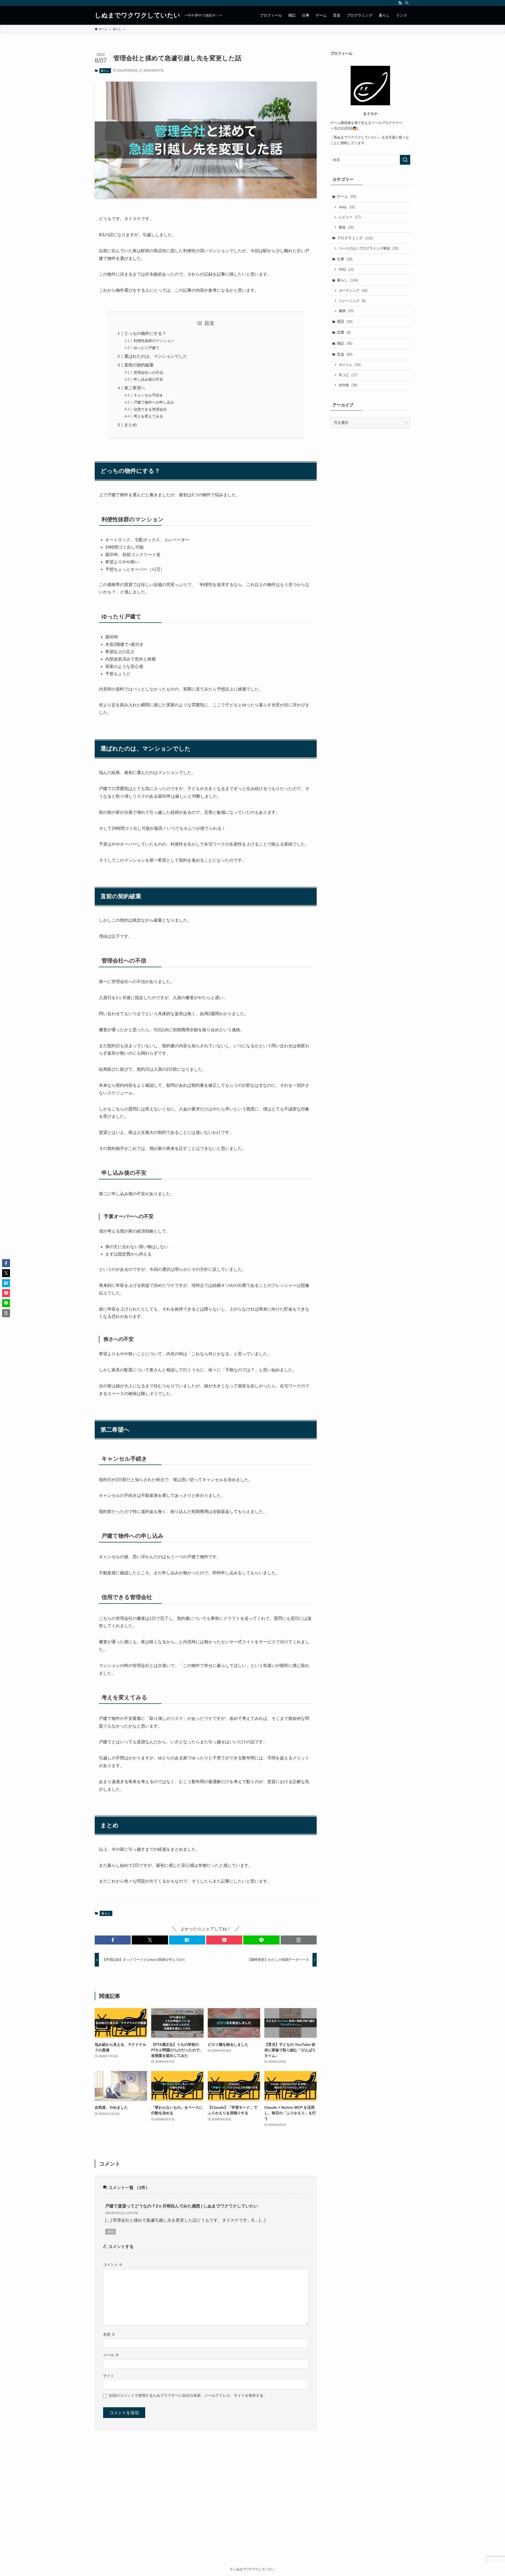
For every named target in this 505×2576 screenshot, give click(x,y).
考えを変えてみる (148, 416)
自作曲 (348, 385)
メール (111, 2355)
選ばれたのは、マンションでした (156, 356)
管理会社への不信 (148, 373)
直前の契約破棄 (139, 365)
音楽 (345, 354)
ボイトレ (350, 365)
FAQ (346, 269)
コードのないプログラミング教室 (368, 248)
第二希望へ (135, 388)
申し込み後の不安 (148, 379)
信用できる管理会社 (150, 409)
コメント (113, 2265)
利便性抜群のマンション (154, 341)
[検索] (407, 3)
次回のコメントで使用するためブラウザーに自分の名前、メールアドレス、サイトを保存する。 (188, 2395)
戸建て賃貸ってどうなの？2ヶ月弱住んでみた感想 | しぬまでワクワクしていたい (182, 2206)
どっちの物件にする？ (145, 333)
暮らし (105, 71)
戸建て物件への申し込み (154, 402)
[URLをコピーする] (299, 1940)
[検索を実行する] (405, 160)
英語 (345, 321)
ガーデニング (353, 291)
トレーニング (352, 301)
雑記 (345, 343)
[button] (113, 1940)
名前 (109, 2334)
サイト (109, 2376)
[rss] (400, 3)
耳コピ (348, 375)
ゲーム (347, 196)
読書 (344, 332)
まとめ (130, 425)
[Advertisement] (252, 2506)
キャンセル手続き (148, 395)
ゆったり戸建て (147, 348)
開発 (346, 227)
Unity (347, 207)
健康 (346, 311)
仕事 (345, 259)
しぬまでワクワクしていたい (137, 15)
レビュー (350, 217)
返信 (110, 2232)
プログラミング (355, 238)
